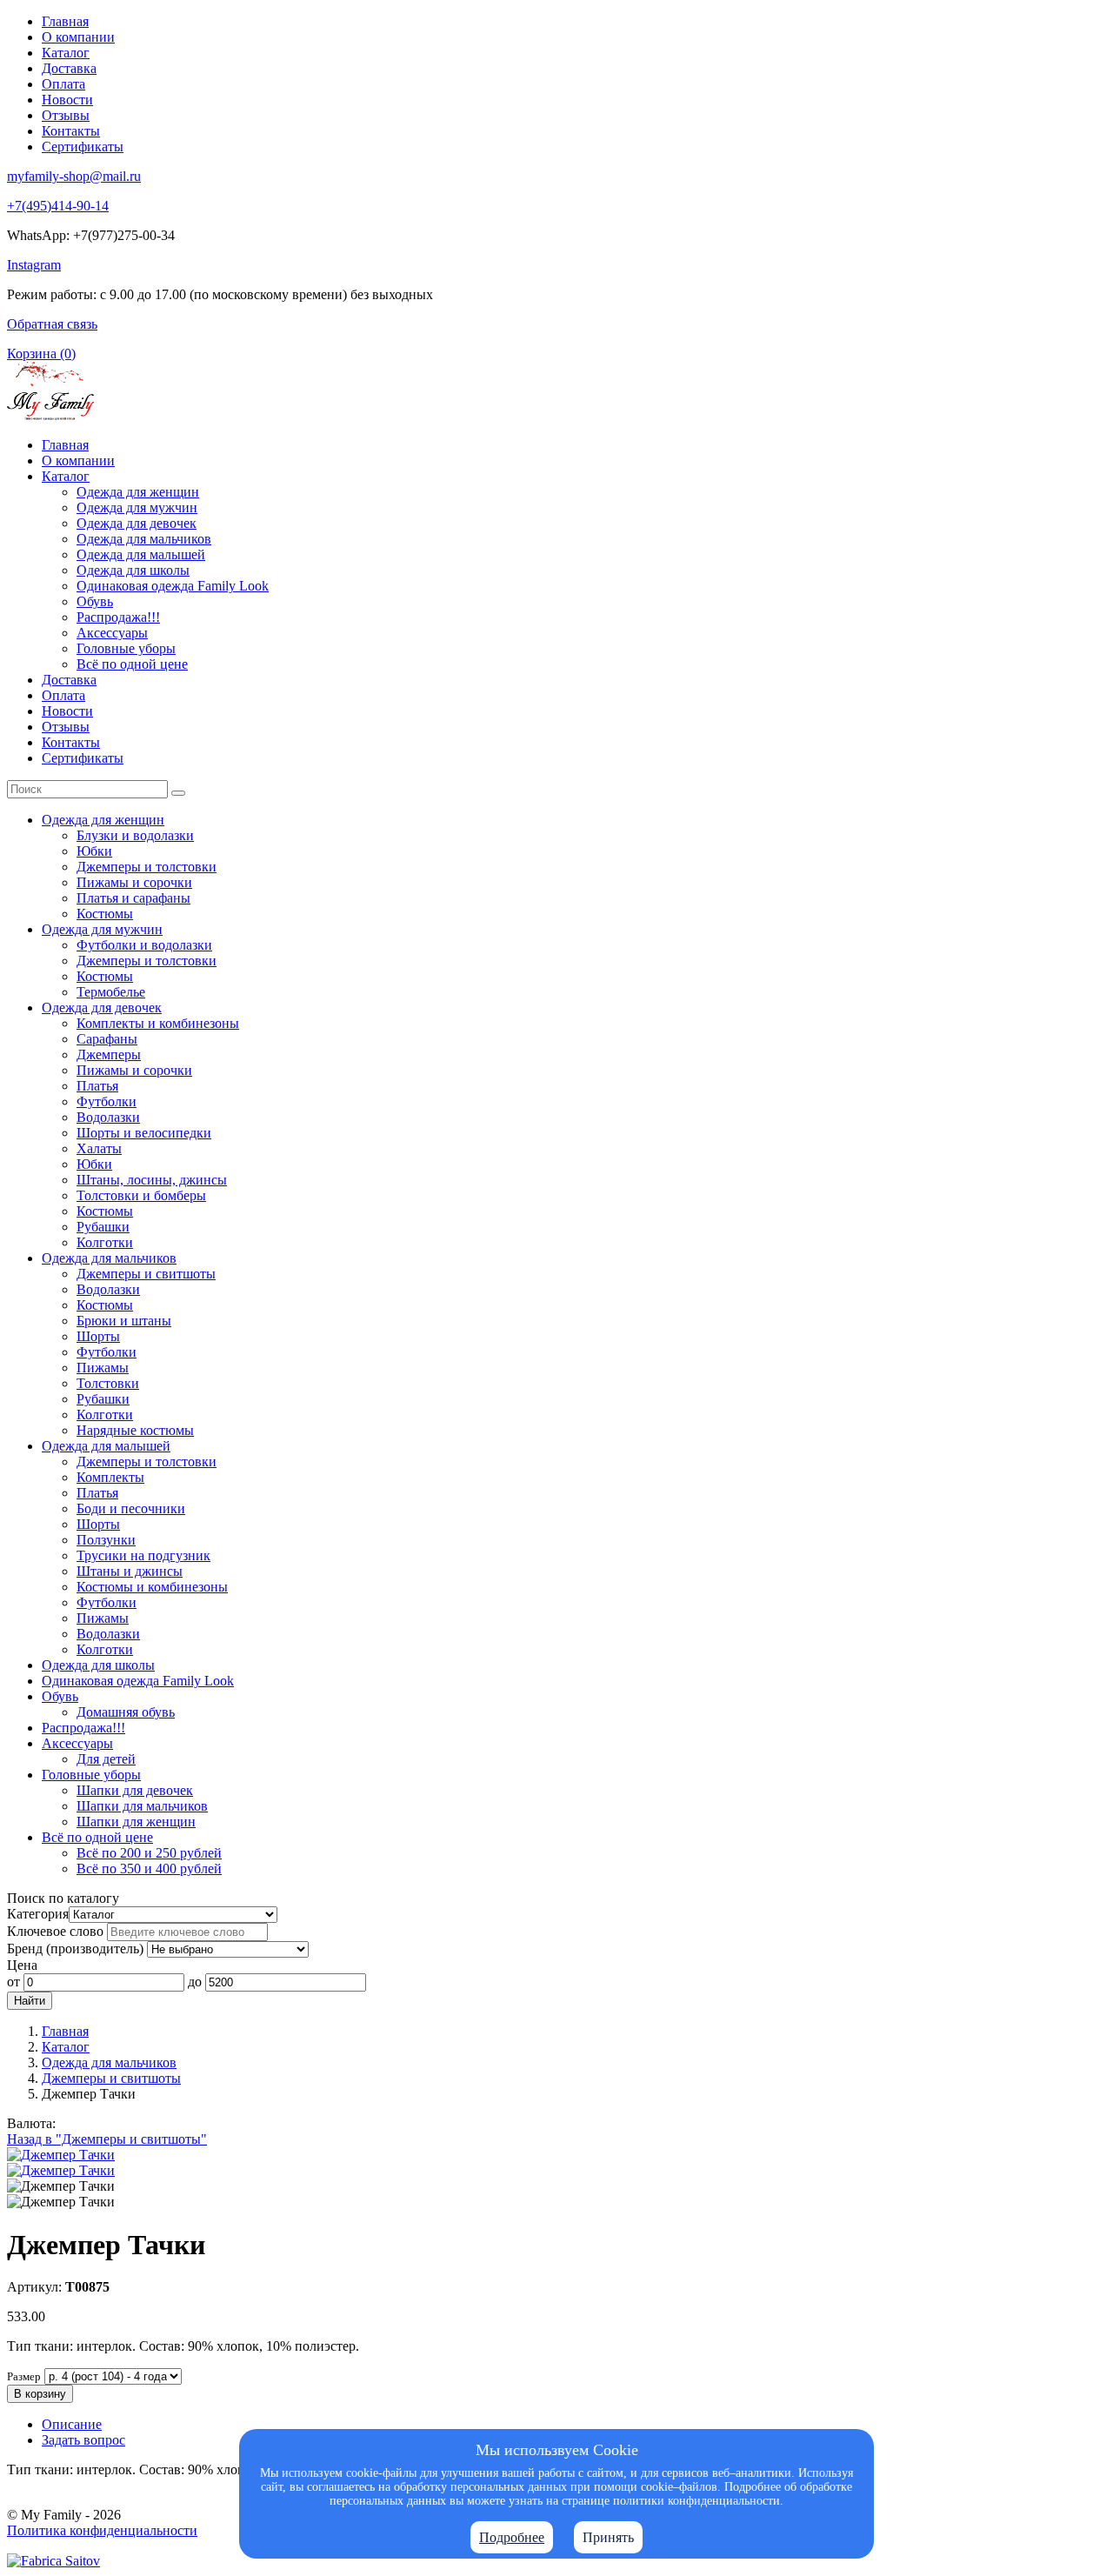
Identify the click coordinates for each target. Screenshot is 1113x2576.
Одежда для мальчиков (144, 539)
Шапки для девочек (135, 1790)
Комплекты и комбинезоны (158, 1023)
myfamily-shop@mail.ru (74, 176)
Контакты (71, 131)
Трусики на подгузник (143, 1555)
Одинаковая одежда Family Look (173, 586)
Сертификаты (83, 147)
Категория (38, 1914)
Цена (22, 1965)
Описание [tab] (72, 2424)
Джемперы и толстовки (147, 867)
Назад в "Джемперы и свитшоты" (107, 2139)
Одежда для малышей (141, 554)
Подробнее (512, 2537)
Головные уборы (126, 648)
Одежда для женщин (138, 492)
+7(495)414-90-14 (58, 206)
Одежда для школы (133, 570)
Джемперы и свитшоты (146, 1274)
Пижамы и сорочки (134, 882)
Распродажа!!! (118, 617)
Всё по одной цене (132, 664)
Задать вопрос (83, 2440)
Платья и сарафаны (133, 898)
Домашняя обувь (126, 1712)
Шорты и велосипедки (144, 1133)
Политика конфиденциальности (102, 2530)
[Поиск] (178, 793)
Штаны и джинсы (130, 1571)
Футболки (107, 1101)
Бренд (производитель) (75, 1949)
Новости (67, 100)
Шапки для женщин (136, 1822)
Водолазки (108, 1117)
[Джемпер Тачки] (61, 2155)
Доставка (69, 68)
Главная (65, 21)
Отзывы (66, 115)
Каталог (66, 53)
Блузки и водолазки (135, 835)
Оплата (63, 84)
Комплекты (110, 1477)
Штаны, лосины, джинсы (152, 1180)
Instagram (34, 265)
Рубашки (103, 1227)
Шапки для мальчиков (142, 1806)
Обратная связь (52, 324)
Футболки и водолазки (144, 945)
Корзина (41, 354)
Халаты (99, 1148)
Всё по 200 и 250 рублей (149, 1853)
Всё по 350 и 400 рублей (149, 1869)
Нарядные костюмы (135, 1430)
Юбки (94, 851)
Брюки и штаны (124, 1321)
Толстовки (108, 1383)
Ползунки (106, 1540)
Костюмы (105, 914)
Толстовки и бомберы (141, 1195)
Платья (97, 1086)
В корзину (40, 2394)
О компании (78, 37)
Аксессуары (112, 633)
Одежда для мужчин (137, 507)
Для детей (106, 1759)
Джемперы (109, 1054)
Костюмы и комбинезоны (152, 1587)
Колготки (105, 1242)
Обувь (95, 601)
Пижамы (103, 1368)
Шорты (98, 1336)
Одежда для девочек (137, 523)
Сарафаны (107, 1039)
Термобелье (111, 992)
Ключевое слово (55, 1931)
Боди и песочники (131, 1508)
